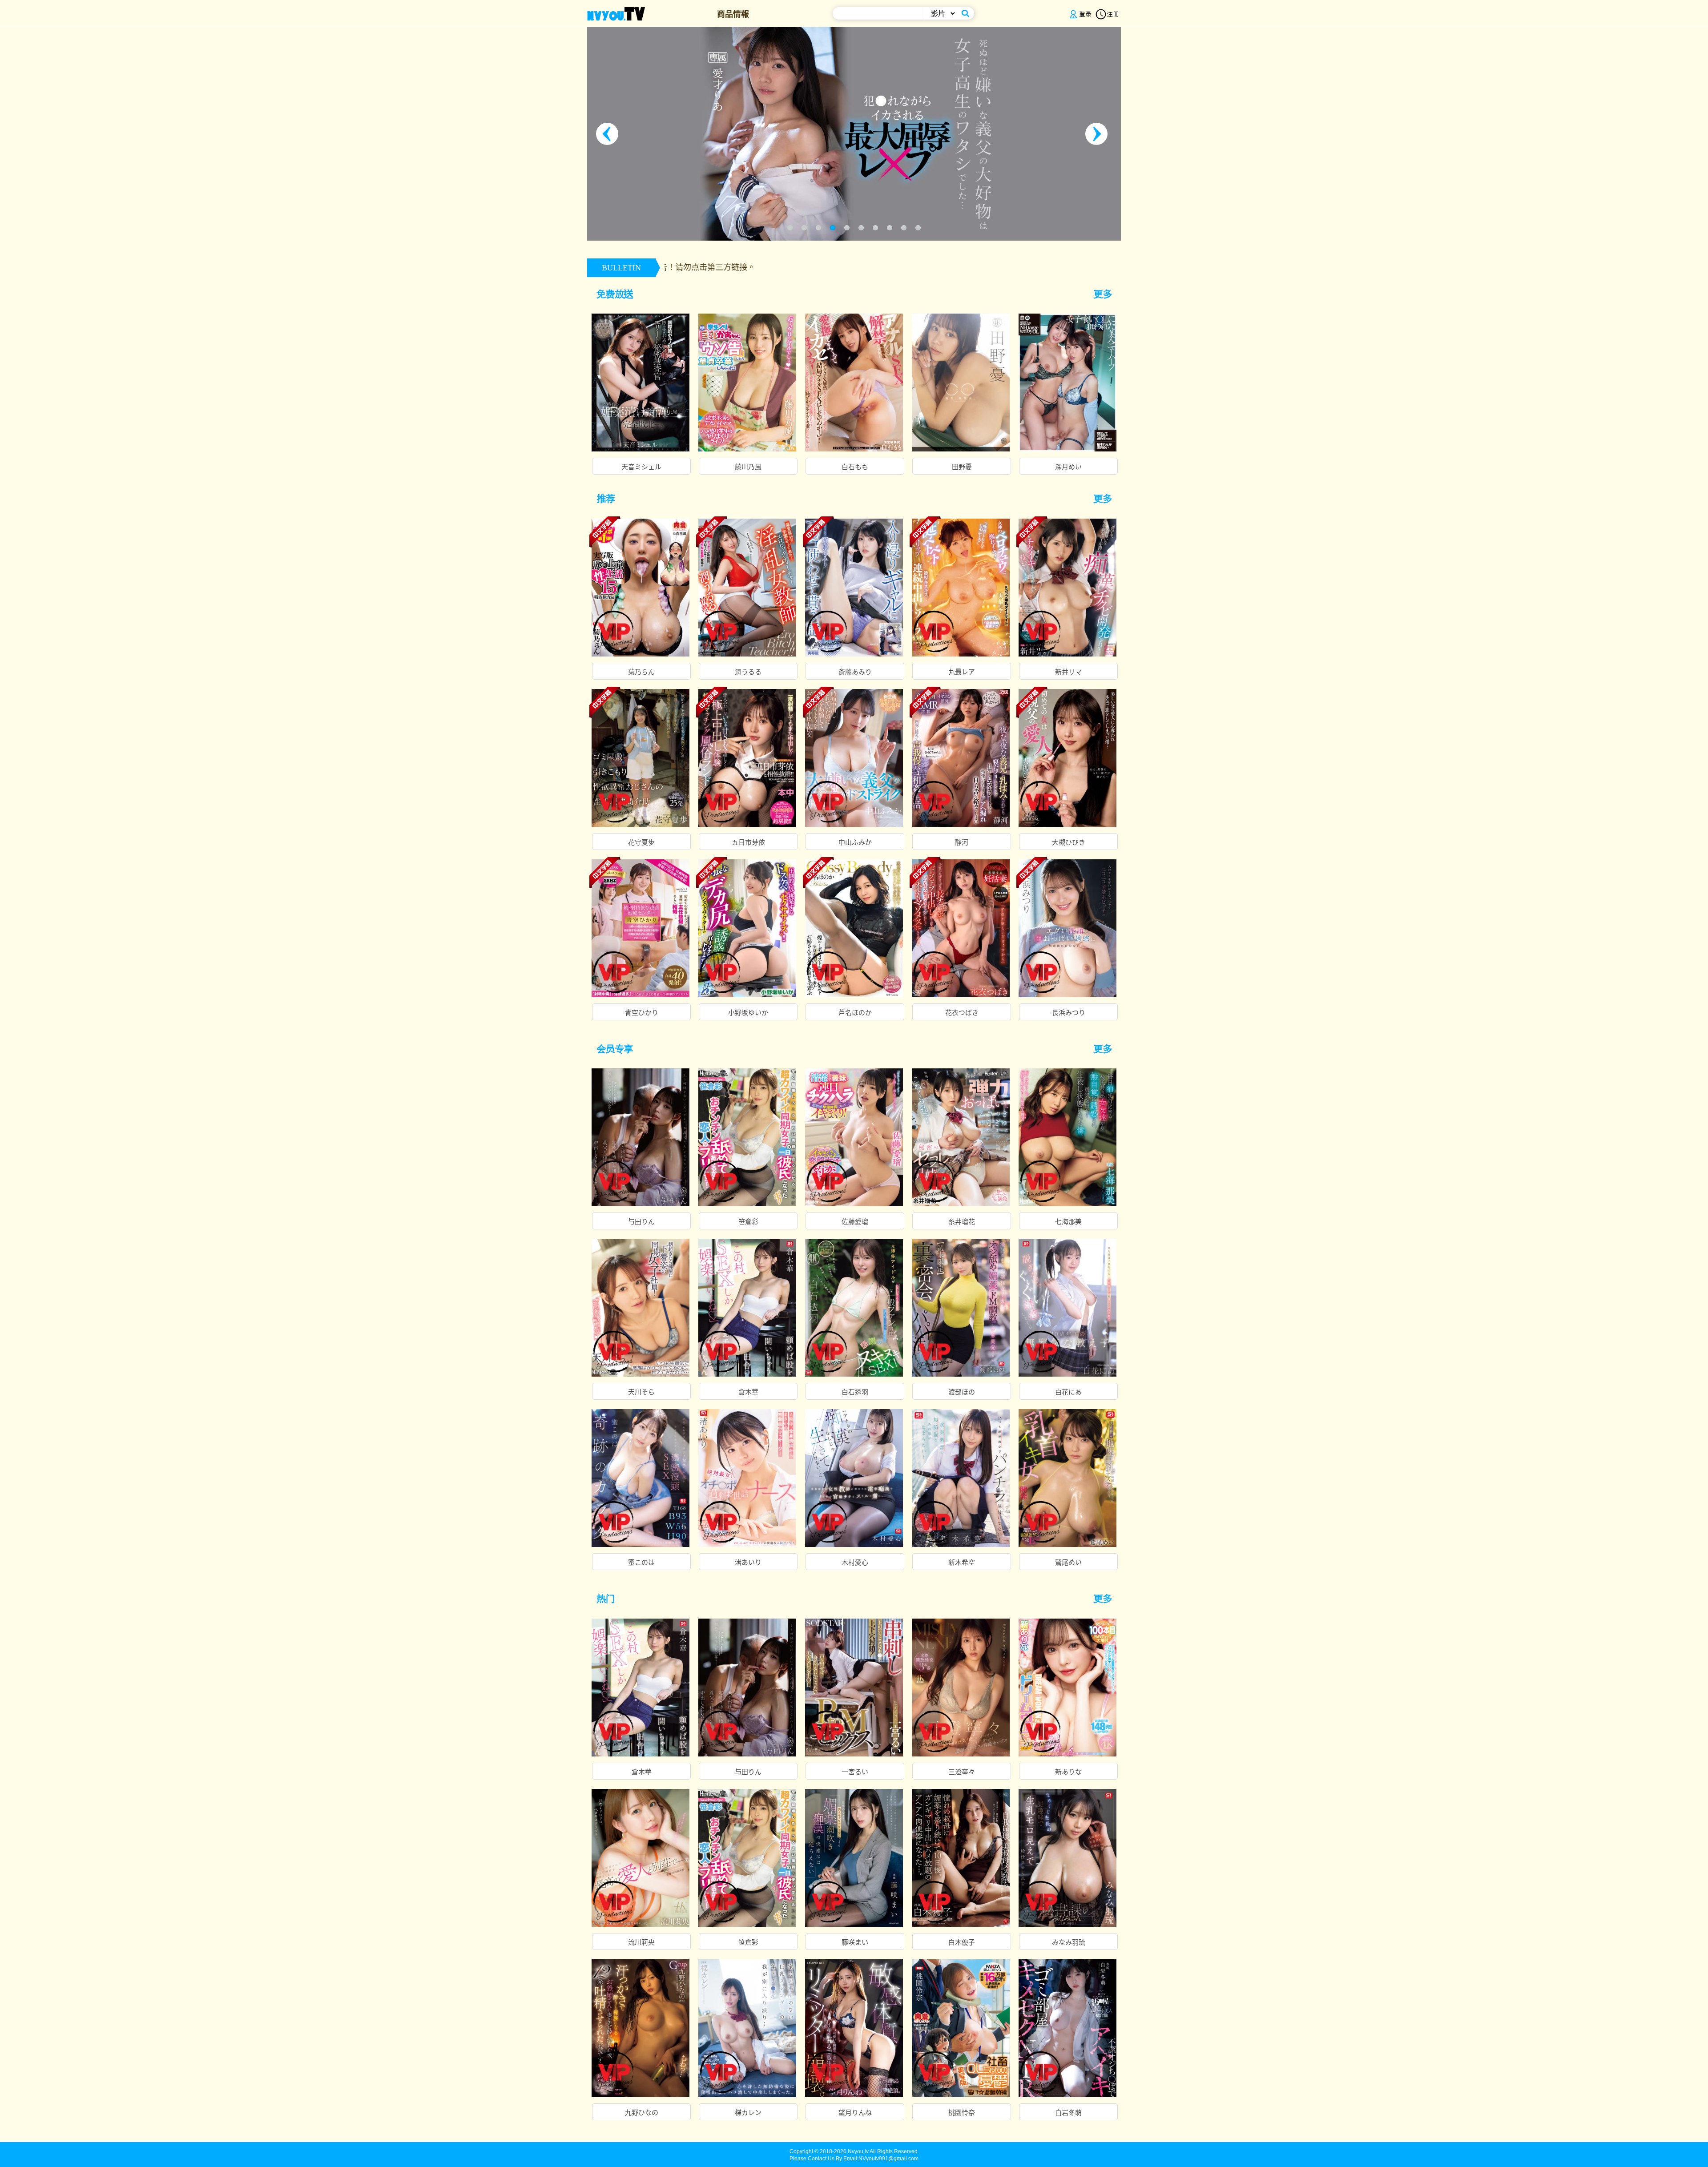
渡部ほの (962, 1392)
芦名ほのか (855, 1013)
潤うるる (748, 672)
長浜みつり (1069, 1013)
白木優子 (962, 1942)
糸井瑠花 (962, 1222)
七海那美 (1068, 1222)
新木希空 (962, 1563)
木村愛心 (855, 1563)
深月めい (1068, 467)
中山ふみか (855, 842)
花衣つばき (962, 1013)
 (1107, 294)
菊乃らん (641, 672)
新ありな (1068, 1772)
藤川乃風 (748, 467)
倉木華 (748, 1392)
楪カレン (748, 2113)
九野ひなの (642, 2113)
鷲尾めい (1068, 1563)
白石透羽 (855, 1392)
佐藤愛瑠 (855, 1222)
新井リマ (1068, 672)
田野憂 (962, 467)
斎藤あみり (855, 672)
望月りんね (855, 2113)
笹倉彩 (748, 1222)
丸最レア (962, 672)
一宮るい (855, 1772)
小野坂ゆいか (748, 1013)
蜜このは (641, 1563)
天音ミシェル (641, 467)
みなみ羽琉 (1069, 1942)
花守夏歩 (641, 842)
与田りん (641, 1222)
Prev (609, 134)
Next (1099, 134)
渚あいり (748, 1563)
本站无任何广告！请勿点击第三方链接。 (1099, 267)
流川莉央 (641, 1942)
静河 (962, 842)
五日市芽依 (748, 842)
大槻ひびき (1069, 842)
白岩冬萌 (1068, 2113)
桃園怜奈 (962, 2113)
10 (918, 228)
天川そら (641, 1392)
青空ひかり (642, 1013)
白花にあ (1068, 1392)
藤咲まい (855, 1942)
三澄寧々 (962, 1772)
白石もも (855, 467)
